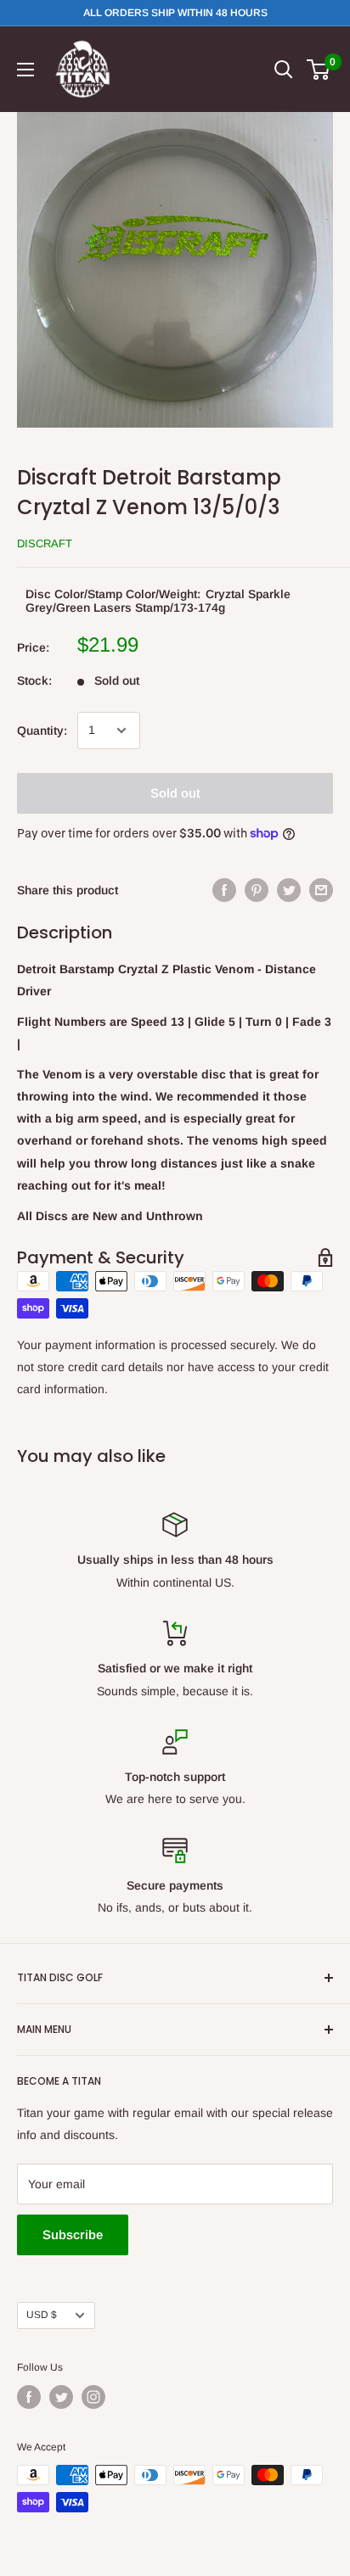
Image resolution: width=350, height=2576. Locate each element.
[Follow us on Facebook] (29, 2397)
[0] (319, 70)
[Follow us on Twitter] (61, 2397)
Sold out (175, 793)
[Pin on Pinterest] (257, 890)
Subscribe (73, 2234)
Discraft (45, 543)
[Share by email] (321, 890)
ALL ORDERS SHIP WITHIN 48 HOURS (175, 13)
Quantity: (42, 731)
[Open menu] (25, 70)
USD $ (42, 2315)
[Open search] (284, 70)
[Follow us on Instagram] (93, 2397)
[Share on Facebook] (224, 890)
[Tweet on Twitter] (289, 890)
